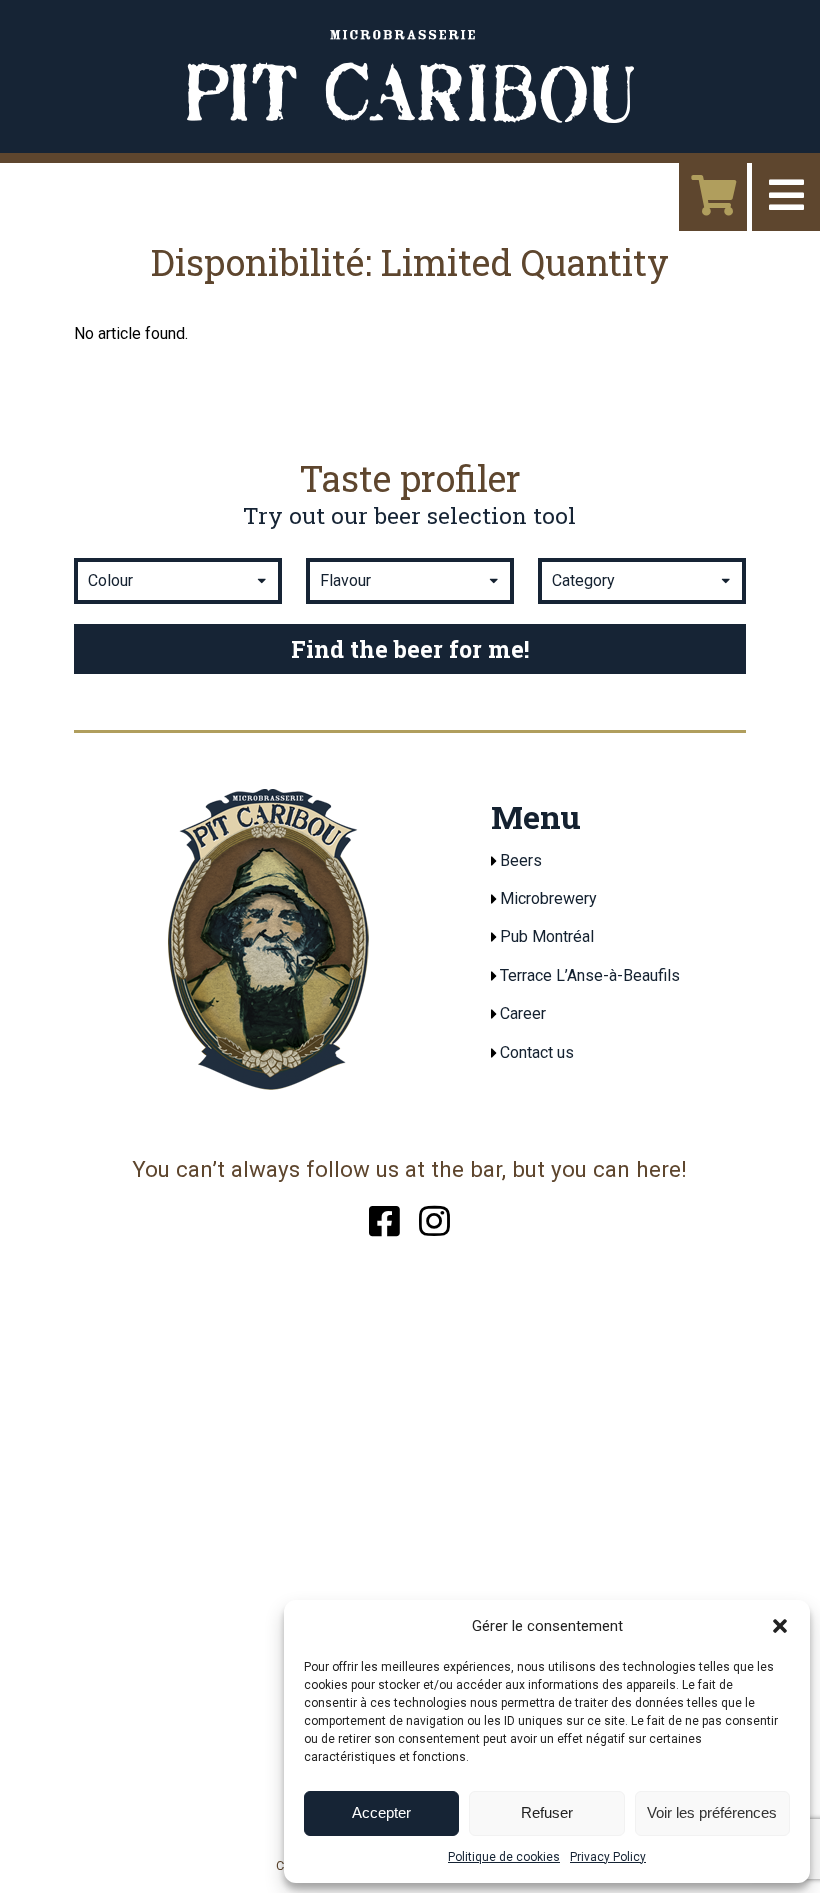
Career (523, 1013)
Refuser (547, 1812)
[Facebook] (384, 1218)
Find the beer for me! (410, 649)
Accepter (381, 1812)
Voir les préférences (712, 1812)
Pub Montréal (547, 936)
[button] (780, 1626)
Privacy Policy (608, 1857)
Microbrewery (548, 898)
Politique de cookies (504, 1857)
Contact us (537, 1052)
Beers (521, 860)
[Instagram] (434, 1218)
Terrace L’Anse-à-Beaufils (590, 975)
